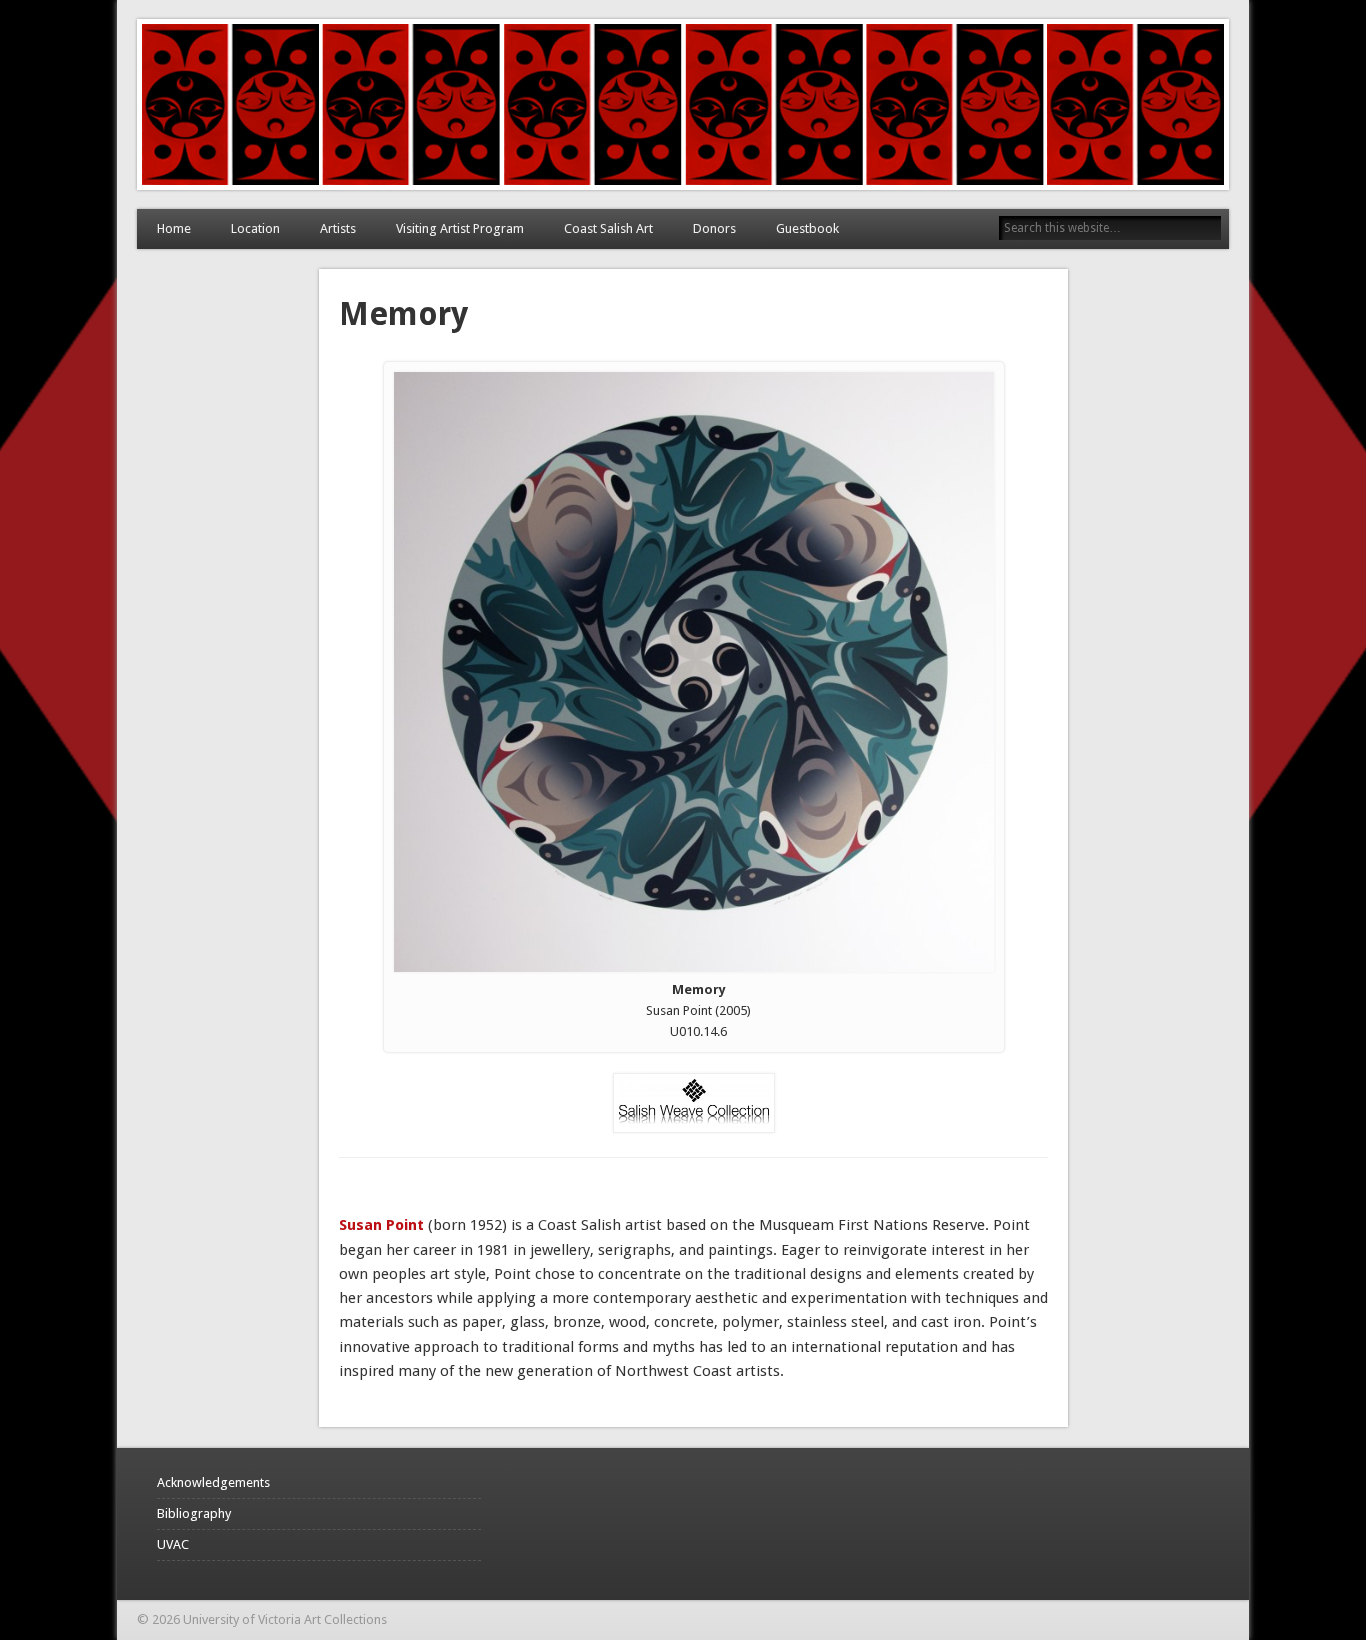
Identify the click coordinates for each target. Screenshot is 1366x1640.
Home (174, 228)
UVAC (173, 1544)
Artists (338, 228)
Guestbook (807, 228)
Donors (714, 228)
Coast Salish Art (608, 228)
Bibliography (194, 1513)
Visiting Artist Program (460, 228)
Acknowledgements (213, 1482)
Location (255, 228)
